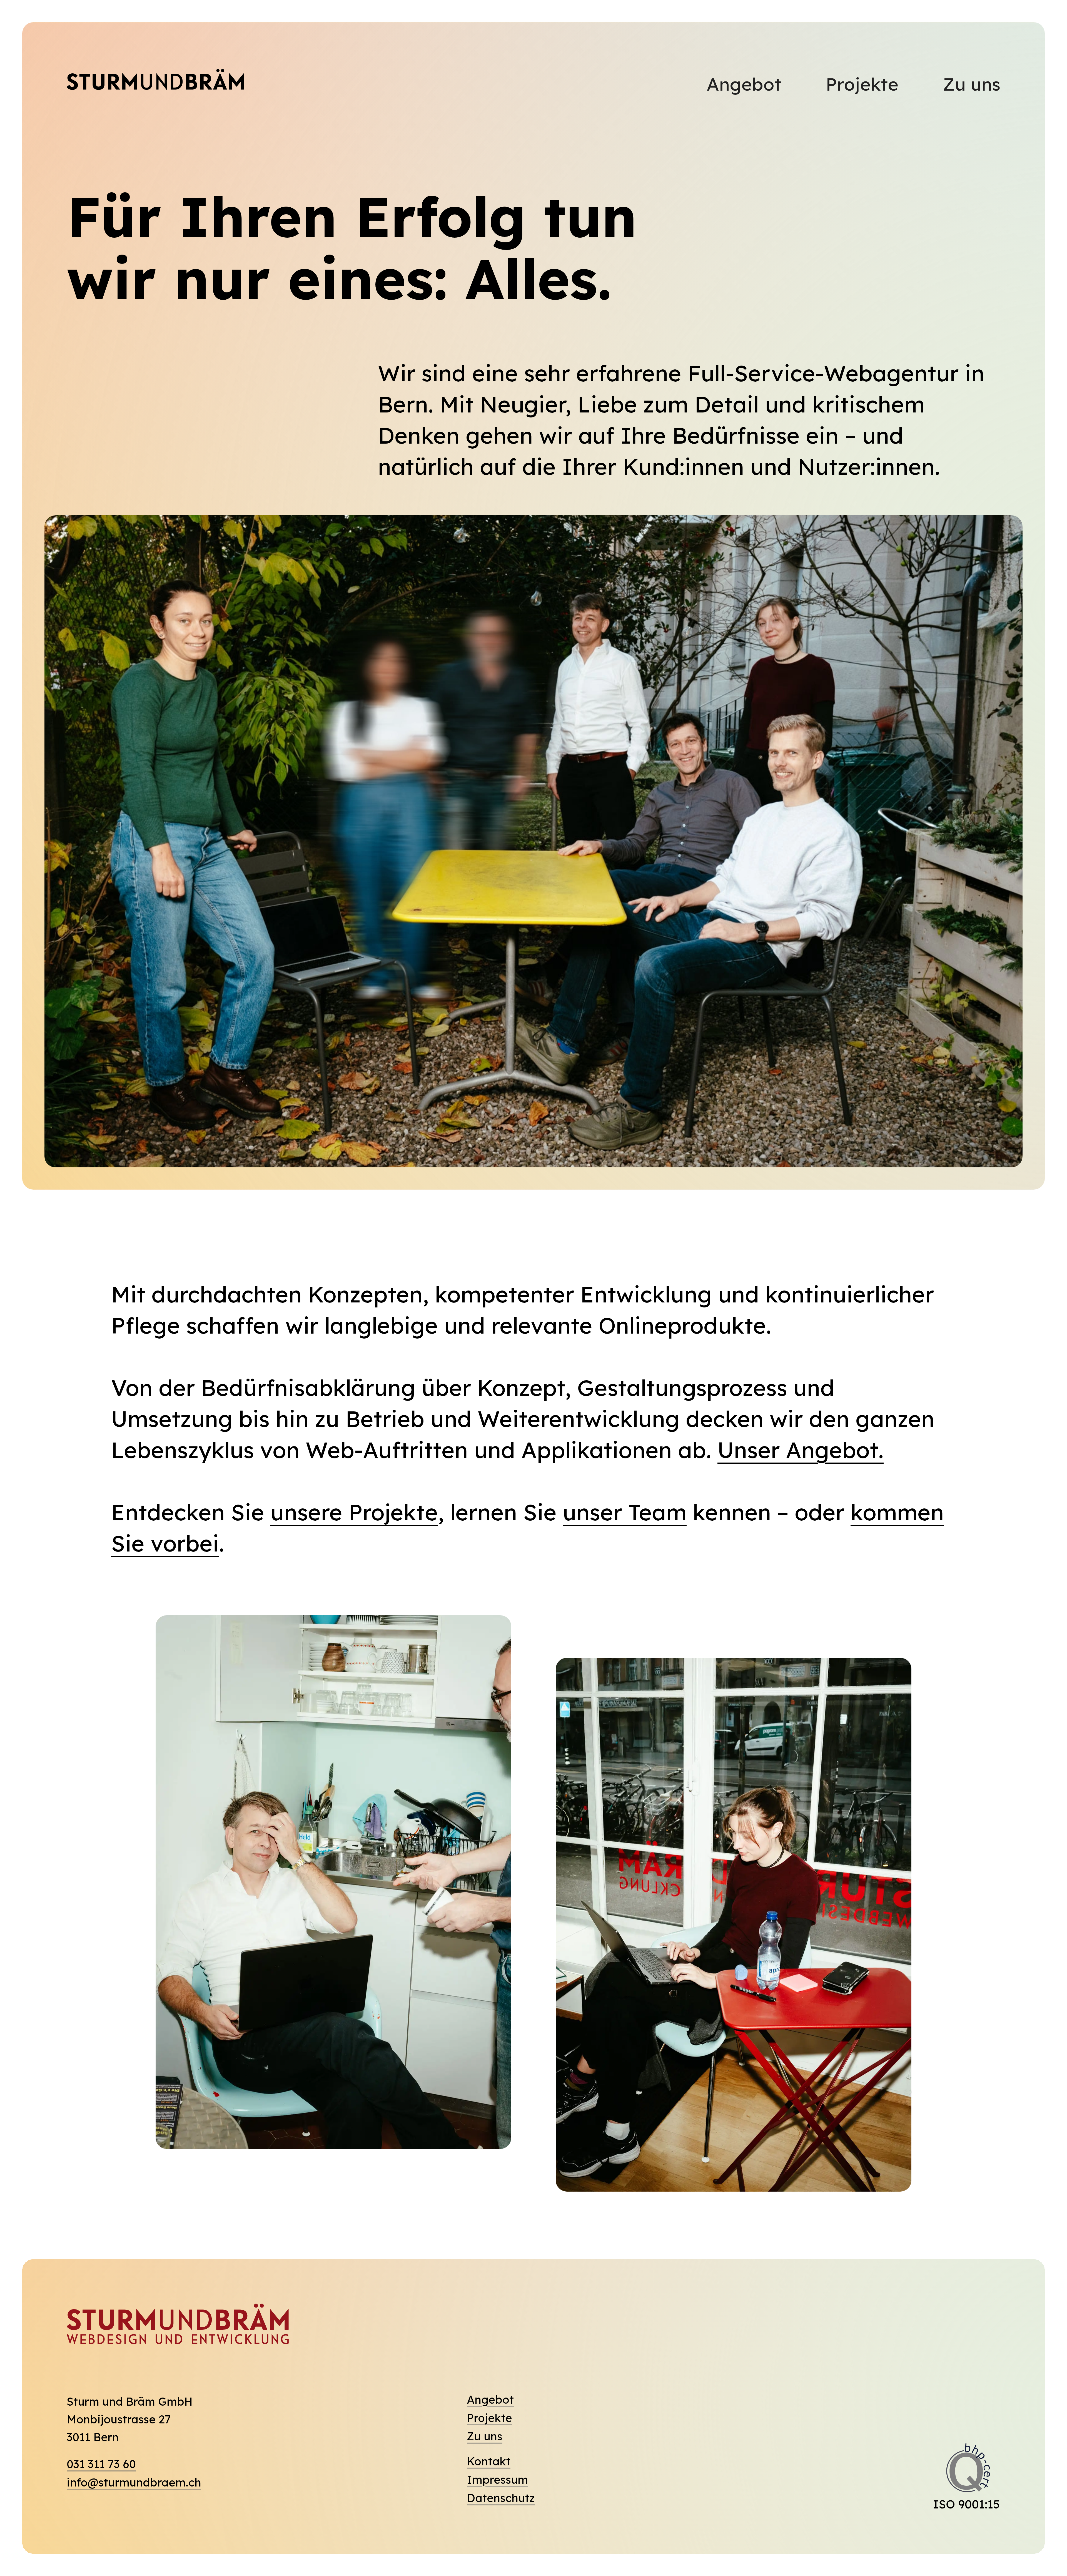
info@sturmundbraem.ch (134, 2482)
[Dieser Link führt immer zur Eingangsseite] (156, 83)
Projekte (862, 84)
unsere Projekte (354, 1512)
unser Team (625, 1512)
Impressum (497, 2480)
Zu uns (972, 84)
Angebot (744, 84)
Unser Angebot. (801, 1450)
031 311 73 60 (101, 2464)
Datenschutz (501, 2498)
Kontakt (489, 2461)
